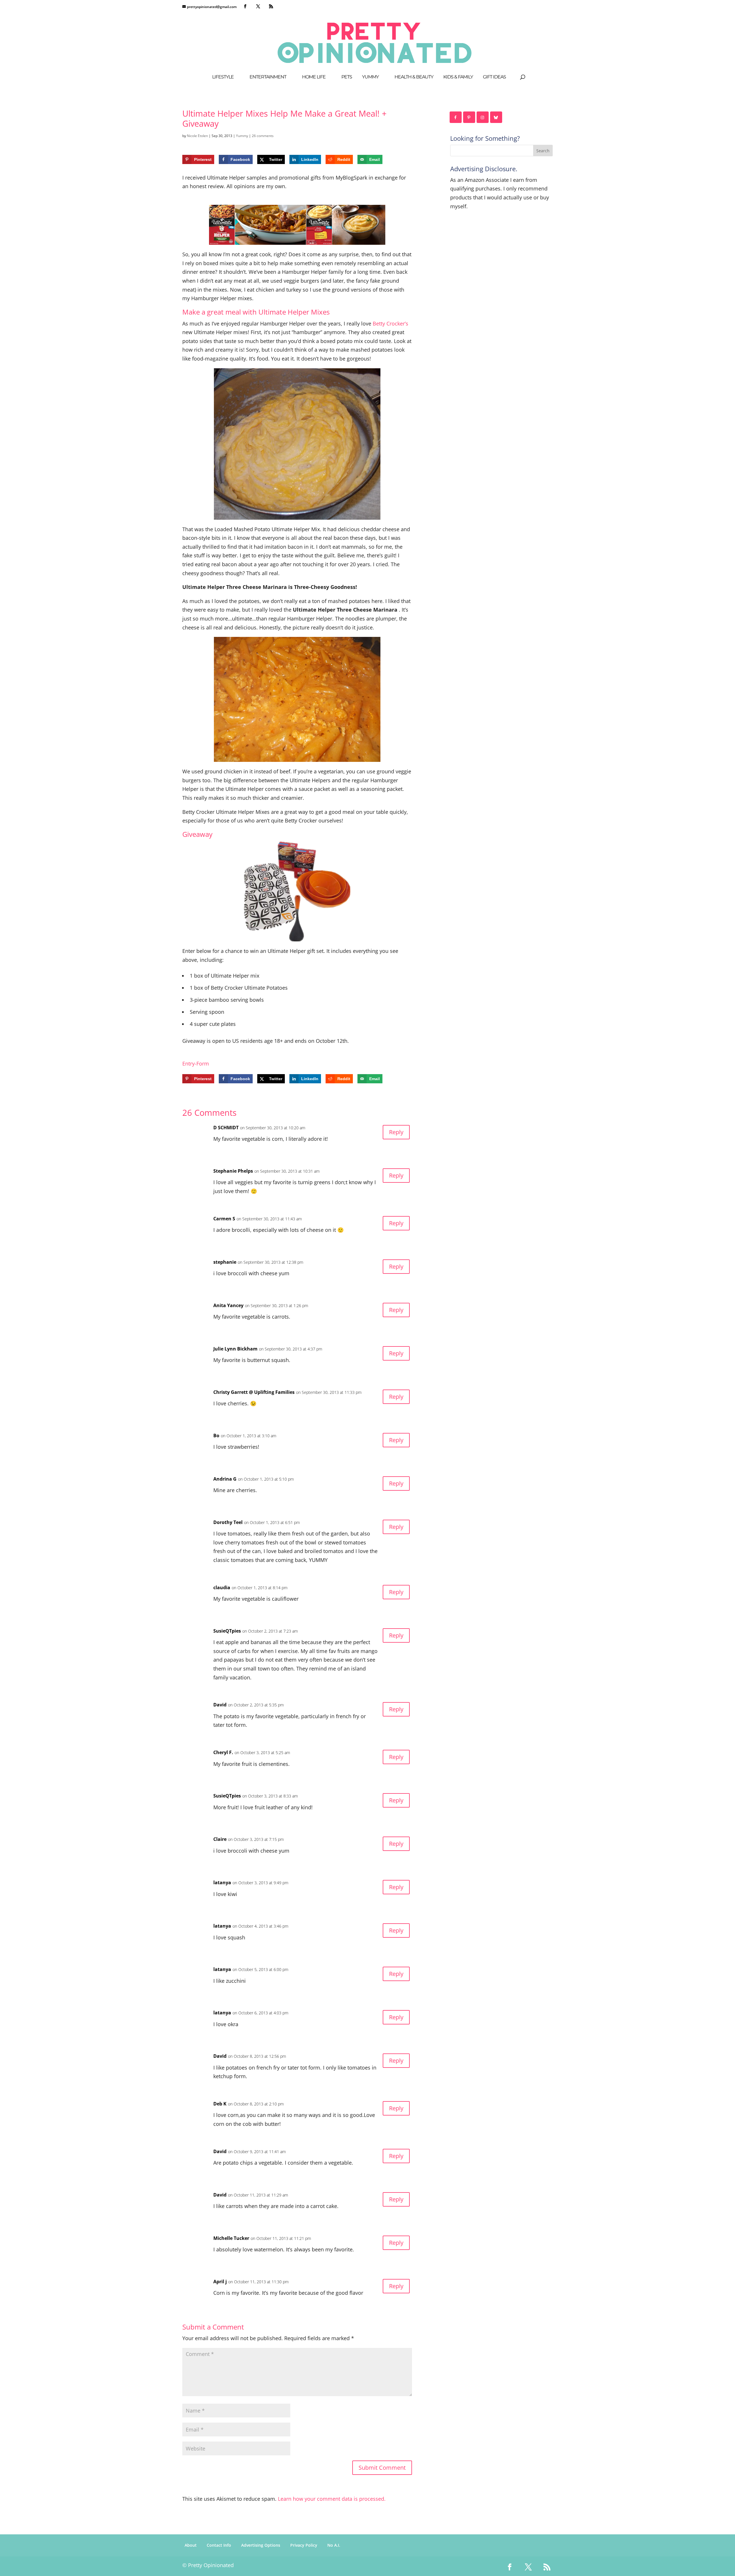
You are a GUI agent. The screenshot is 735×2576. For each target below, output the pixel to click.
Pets (347, 77)
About (191, 2545)
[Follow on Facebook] (456, 117)
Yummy (370, 77)
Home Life (314, 77)
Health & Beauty (414, 77)
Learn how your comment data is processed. (332, 2499)
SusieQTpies (227, 1631)
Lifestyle (223, 77)
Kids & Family (458, 77)
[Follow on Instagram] (483, 117)
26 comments (263, 136)
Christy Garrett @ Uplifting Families (254, 1392)
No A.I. (334, 2545)
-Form (202, 1063)
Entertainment (268, 77)
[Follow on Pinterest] (469, 117)
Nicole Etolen (197, 136)
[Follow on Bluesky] (496, 117)
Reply (396, 1132)
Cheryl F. (223, 1752)
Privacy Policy (304, 2545)
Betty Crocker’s (390, 323)
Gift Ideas (494, 77)
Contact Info (219, 2545)
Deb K (220, 2104)
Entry (188, 1063)
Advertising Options (261, 2545)
